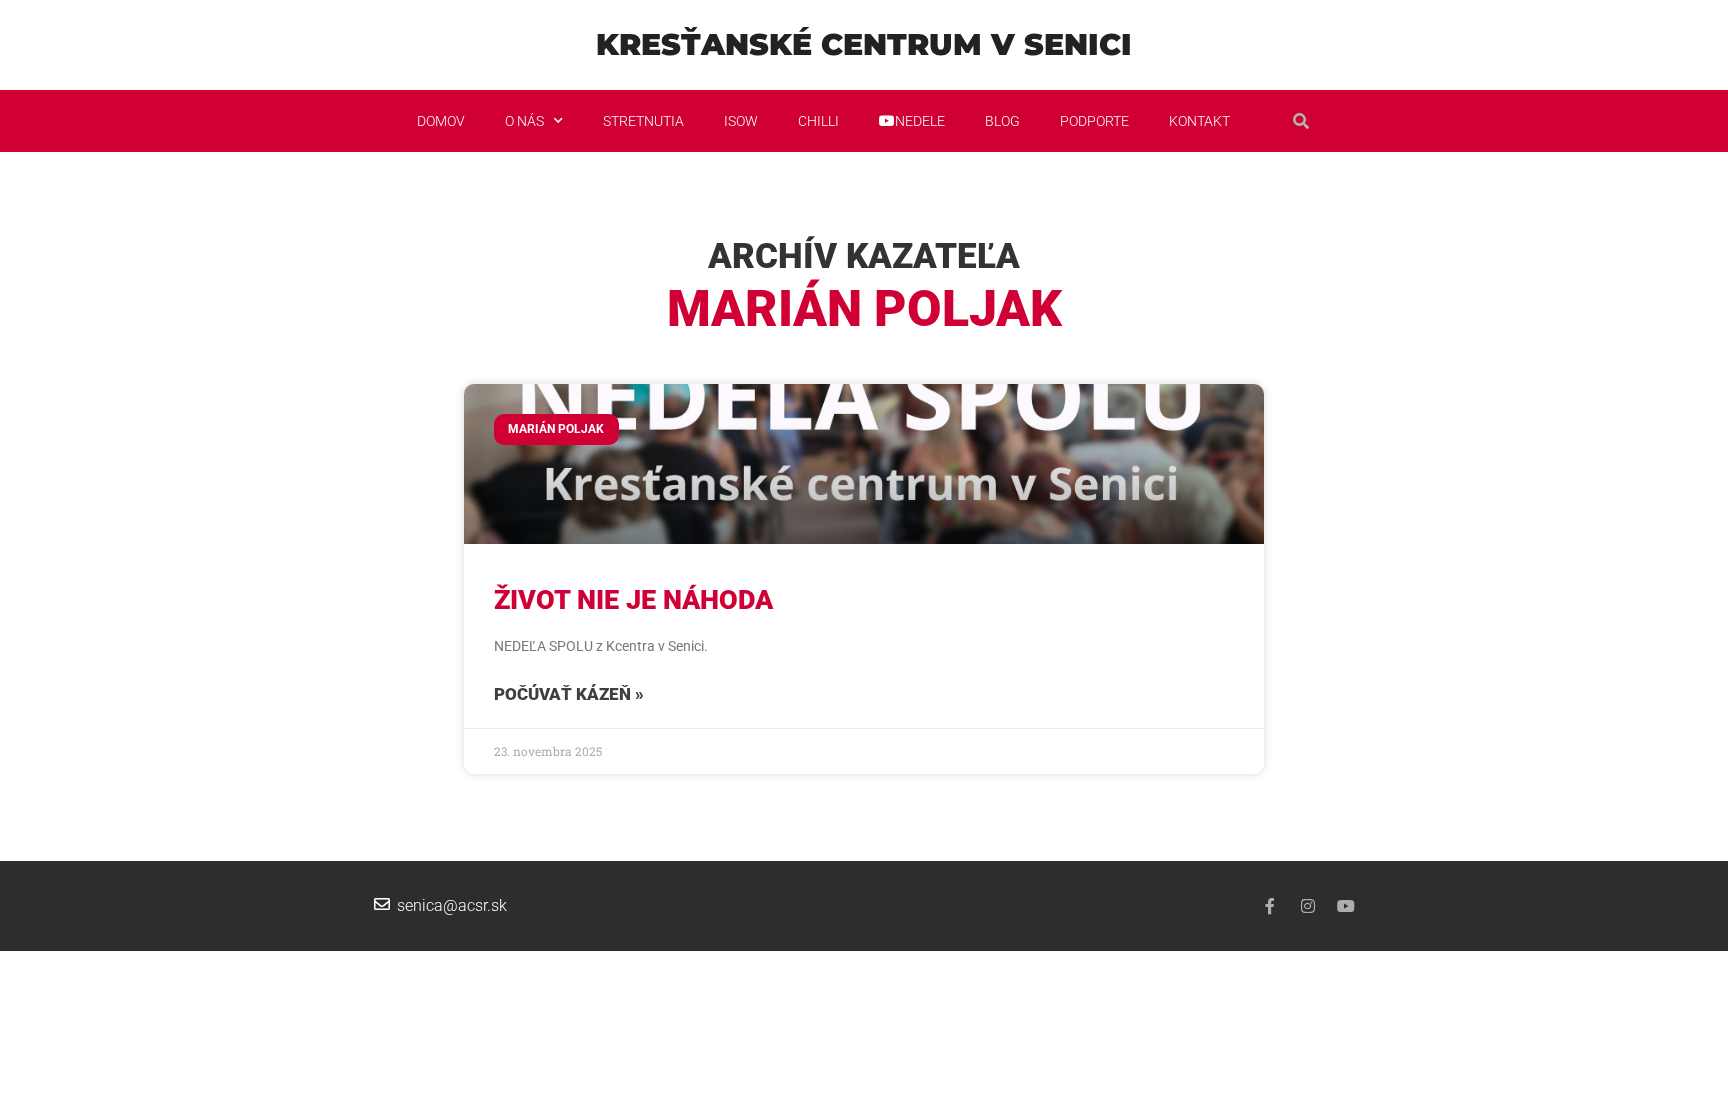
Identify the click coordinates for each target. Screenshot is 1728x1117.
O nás (524, 121)
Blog (1002, 121)
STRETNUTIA (643, 121)
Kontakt (1199, 121)
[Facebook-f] (1270, 906)
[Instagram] (1308, 906)
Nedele (920, 121)
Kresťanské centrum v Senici (864, 44)
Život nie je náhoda (633, 600)
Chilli (818, 121)
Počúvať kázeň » (569, 694)
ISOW (741, 121)
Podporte (1094, 121)
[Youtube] (1346, 906)
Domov (441, 121)
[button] (1301, 121)
